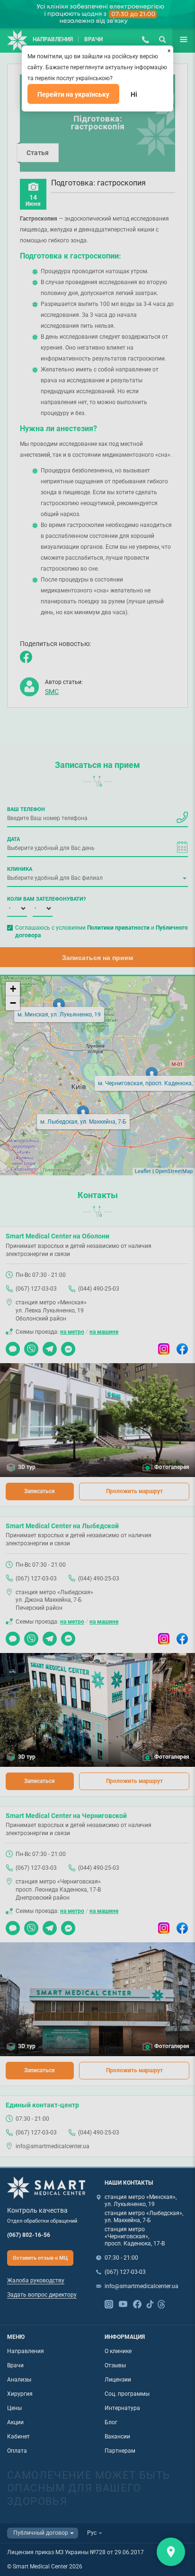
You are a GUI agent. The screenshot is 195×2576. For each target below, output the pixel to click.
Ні (134, 94)
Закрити (171, 2552)
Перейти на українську (73, 94)
